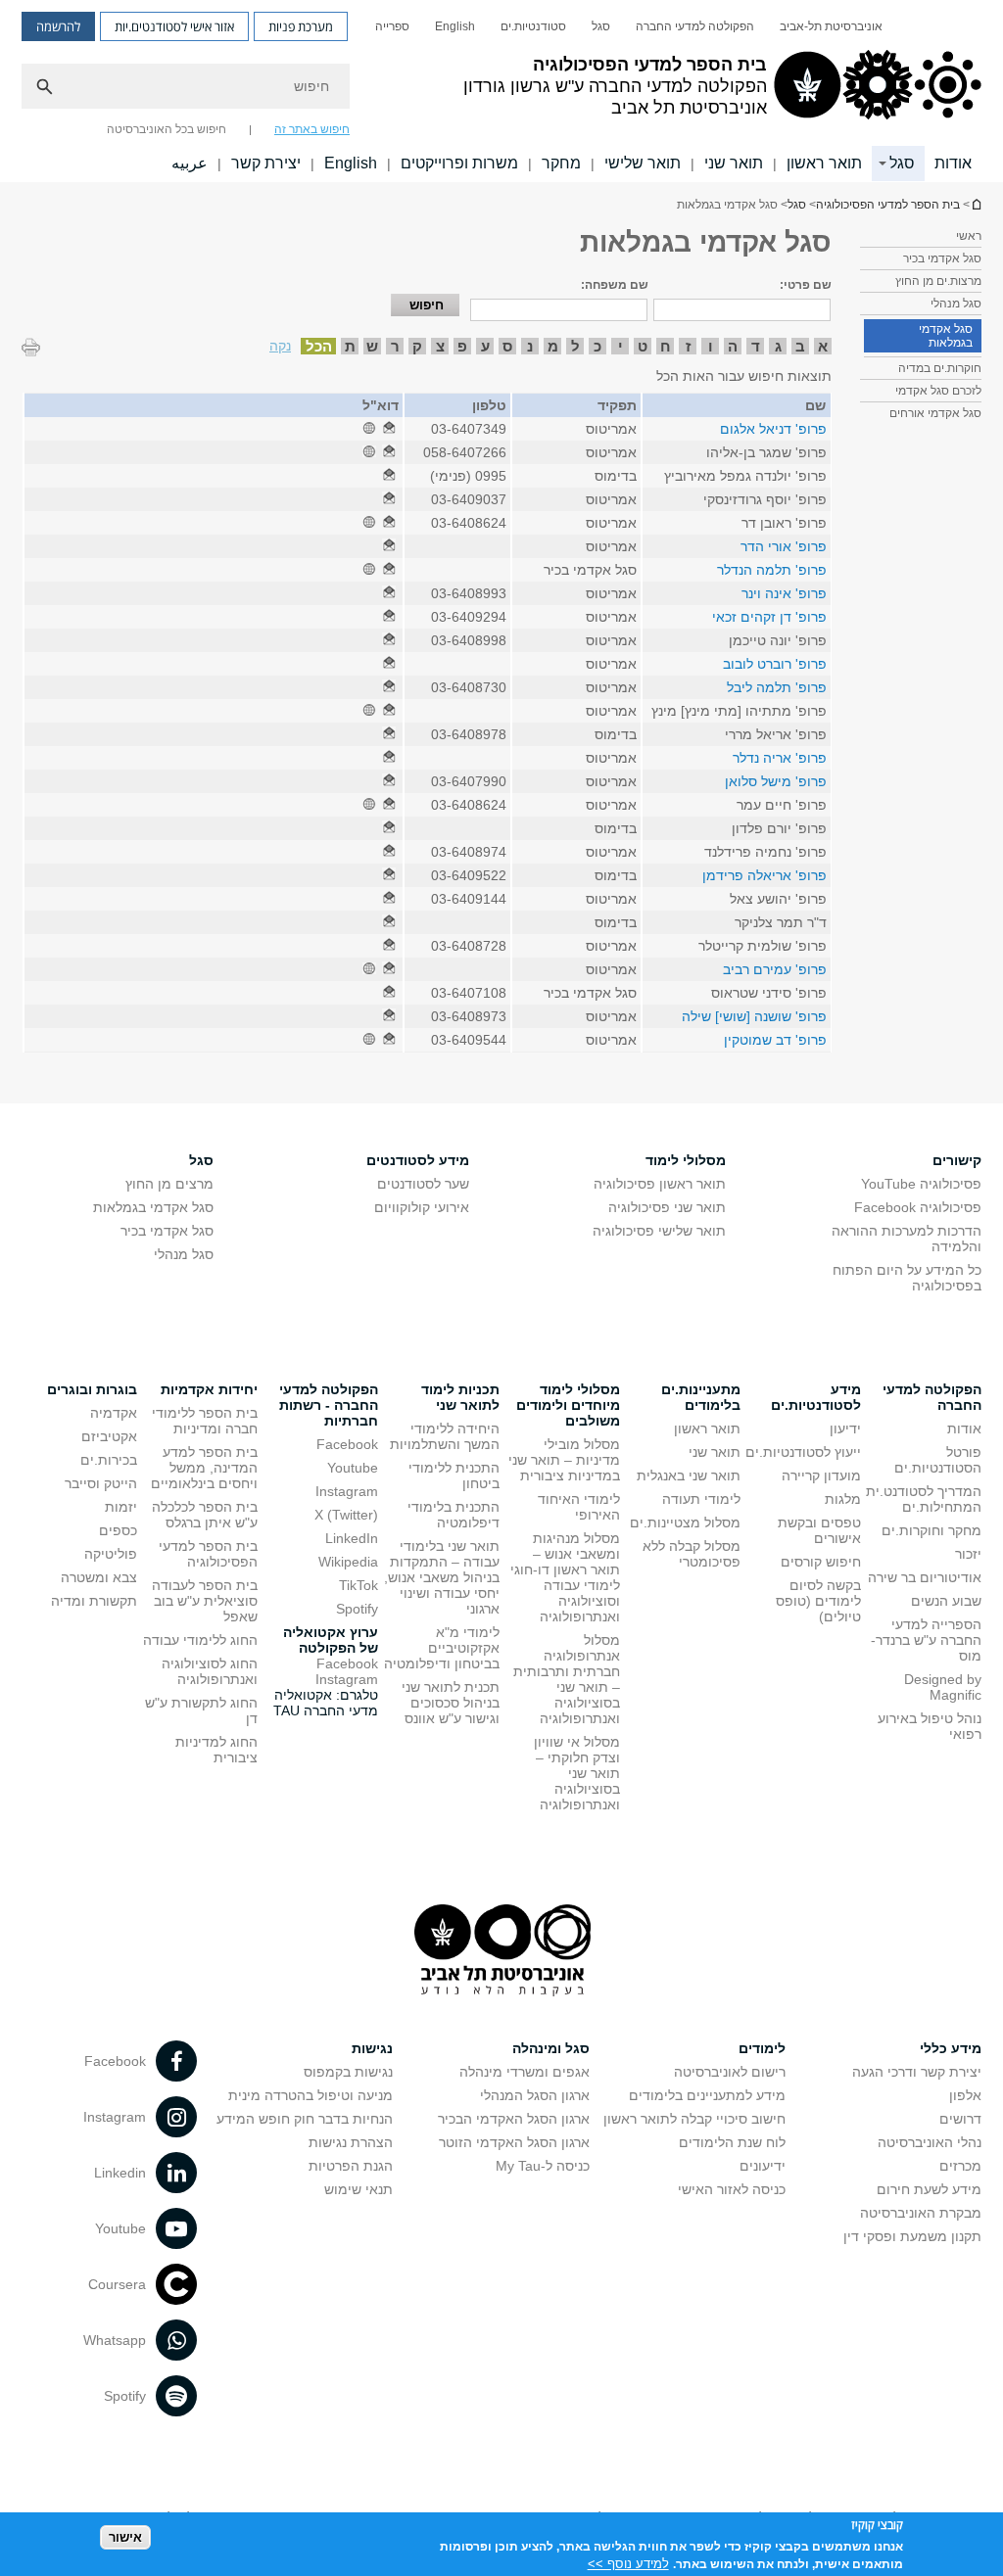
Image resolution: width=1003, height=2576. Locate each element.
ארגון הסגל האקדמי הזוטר (514, 2142)
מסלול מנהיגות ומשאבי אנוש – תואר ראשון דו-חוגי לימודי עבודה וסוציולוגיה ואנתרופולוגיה (565, 1577)
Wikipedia (348, 1562)
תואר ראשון (824, 163)
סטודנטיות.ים (533, 26)
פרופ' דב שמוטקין (775, 1040)
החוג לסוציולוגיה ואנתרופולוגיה (210, 1671)
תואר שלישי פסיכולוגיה (659, 1231)
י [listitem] (621, 346)
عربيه (190, 163)
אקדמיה (114, 1413)
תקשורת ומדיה (94, 1601)
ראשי (969, 236)
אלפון (965, 2095)
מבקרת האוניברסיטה (921, 2213)
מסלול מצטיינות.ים (685, 1522)
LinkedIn (352, 1538)
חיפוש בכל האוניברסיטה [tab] (167, 129)
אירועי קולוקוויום (422, 1207)
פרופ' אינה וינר (784, 593)
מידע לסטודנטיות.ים (816, 1397)
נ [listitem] (530, 346)
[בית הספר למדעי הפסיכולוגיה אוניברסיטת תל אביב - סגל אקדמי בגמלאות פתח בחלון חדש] (389, 429)
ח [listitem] (666, 346)
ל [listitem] (575, 346)
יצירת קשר (266, 163)
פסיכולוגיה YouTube (921, 1184)
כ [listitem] (597, 346)
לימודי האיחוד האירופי (579, 1507)
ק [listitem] (417, 346)
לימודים (762, 2048)
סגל (601, 26)
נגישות (372, 2048)
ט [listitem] (643, 346)
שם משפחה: (615, 285)
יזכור (968, 1554)
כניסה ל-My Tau (543, 2166)
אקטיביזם (109, 1436)
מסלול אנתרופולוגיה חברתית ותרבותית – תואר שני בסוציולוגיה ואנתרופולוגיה (567, 1679)
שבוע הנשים (946, 1601)
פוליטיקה (111, 1554)
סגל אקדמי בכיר (942, 258)
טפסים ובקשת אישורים (819, 1530)
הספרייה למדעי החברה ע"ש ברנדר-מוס (926, 1640)
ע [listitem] (485, 346)
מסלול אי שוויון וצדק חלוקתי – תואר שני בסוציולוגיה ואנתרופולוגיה (577, 1773)
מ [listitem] (553, 346)
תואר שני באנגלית (689, 1475)
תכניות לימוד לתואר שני (460, 1397)
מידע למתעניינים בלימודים (707, 2095)
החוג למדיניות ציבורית (216, 1750)
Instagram (347, 1491)
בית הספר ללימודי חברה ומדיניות (205, 1421)
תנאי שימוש (358, 2189)
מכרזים (960, 2166)
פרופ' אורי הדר (784, 546)
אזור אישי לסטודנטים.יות (174, 26)
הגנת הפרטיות (351, 2166)
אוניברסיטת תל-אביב (831, 26)
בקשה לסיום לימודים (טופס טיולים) (818, 1601)
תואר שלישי (643, 163)
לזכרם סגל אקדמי (938, 391)
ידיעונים (763, 2166)
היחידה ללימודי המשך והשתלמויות (445, 1436)
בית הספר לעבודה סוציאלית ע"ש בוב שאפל (205, 1601)
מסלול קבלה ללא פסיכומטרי (692, 1554)
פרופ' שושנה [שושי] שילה (754, 1016)
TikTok (358, 1585)
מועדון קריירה (821, 1475)
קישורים (957, 1160)
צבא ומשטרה (99, 1577)
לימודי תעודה (701, 1499)
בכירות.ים (109, 1460)
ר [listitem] (395, 346)
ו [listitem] (711, 346)
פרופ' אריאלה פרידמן (764, 875)
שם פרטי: (806, 285)
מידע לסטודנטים (418, 1160)
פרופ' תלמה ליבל (777, 687)
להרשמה (58, 26)
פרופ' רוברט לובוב (775, 664)
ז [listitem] (688, 346)
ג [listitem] (778, 346)
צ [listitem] (440, 346)
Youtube (353, 1468)
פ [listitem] (462, 346)
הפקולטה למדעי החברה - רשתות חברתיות (329, 1405)
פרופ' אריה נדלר (780, 758)
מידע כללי (951, 2048)
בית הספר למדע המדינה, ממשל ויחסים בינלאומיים (204, 1468)
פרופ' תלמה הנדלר (772, 570)
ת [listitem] (350, 346)
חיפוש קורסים (821, 1562)
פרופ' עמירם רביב (775, 969)
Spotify (357, 1609)
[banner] (501, 91)
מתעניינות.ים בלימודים (701, 1397)
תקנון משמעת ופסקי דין (912, 2236)
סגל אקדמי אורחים (935, 413)
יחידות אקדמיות (209, 1389)
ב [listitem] (800, 346)
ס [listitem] (507, 346)
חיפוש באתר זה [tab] (312, 129)
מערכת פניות (301, 26)
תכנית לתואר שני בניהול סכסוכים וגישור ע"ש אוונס (451, 1703)
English (455, 26)
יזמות (121, 1507)
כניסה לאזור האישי (732, 2189)
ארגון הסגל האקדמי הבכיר (514, 2119)
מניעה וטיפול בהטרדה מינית (310, 2095)
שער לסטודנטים (423, 1184)
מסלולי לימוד (686, 1160)
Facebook (347, 1444)
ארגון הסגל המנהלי (535, 2095)
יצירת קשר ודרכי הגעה (917, 2072)
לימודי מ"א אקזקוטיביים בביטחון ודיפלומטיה (442, 1648)
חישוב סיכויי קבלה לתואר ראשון (694, 2119)
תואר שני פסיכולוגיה (667, 1207)
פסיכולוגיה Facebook (918, 1207)
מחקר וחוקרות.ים (931, 1530)
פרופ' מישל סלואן (776, 781)
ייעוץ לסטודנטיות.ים (803, 1452)
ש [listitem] (372, 346)
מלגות (843, 1499)
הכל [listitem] (319, 346)
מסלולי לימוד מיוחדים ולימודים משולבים (568, 1405)
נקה (280, 346)
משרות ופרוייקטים (459, 163)
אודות (953, 163)
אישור (125, 2537)
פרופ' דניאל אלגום (773, 429)
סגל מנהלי (956, 304)
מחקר (561, 163)
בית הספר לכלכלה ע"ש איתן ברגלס (205, 1515)
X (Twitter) (346, 1515)
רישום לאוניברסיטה (730, 2072)
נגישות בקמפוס (348, 2072)
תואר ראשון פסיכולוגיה (660, 1184)
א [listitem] (823, 346)
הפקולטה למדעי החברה (695, 26)
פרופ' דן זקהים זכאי (769, 617)
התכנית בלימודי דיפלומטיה (454, 1515)
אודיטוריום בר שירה (925, 1577)
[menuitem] (831, 26)
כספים (118, 1530)
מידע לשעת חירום (929, 2189)
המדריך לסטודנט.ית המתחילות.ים (924, 1499)
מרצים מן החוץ (169, 1184)
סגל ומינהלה (551, 2048)
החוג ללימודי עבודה (200, 1640)
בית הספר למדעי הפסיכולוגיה (976, 204)
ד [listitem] (756, 346)
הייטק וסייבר (101, 1483)
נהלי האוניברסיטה (930, 2142)
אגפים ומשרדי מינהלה (525, 2072)
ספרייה (392, 26)
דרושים (960, 2119)
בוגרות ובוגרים (92, 1389)
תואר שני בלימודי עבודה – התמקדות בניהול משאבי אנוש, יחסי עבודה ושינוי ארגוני (442, 1577)
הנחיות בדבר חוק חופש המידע (305, 2119)
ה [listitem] (733, 346)
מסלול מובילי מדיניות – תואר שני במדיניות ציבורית (564, 1460)
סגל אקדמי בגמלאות (946, 336)
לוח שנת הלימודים (732, 2142)
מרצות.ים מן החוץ (938, 281)
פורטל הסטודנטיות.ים (938, 1460)
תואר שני (734, 163)
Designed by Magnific (943, 1687)
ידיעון (845, 1429)
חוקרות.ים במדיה (940, 368)
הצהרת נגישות (351, 2142)
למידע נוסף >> (628, 2564)
